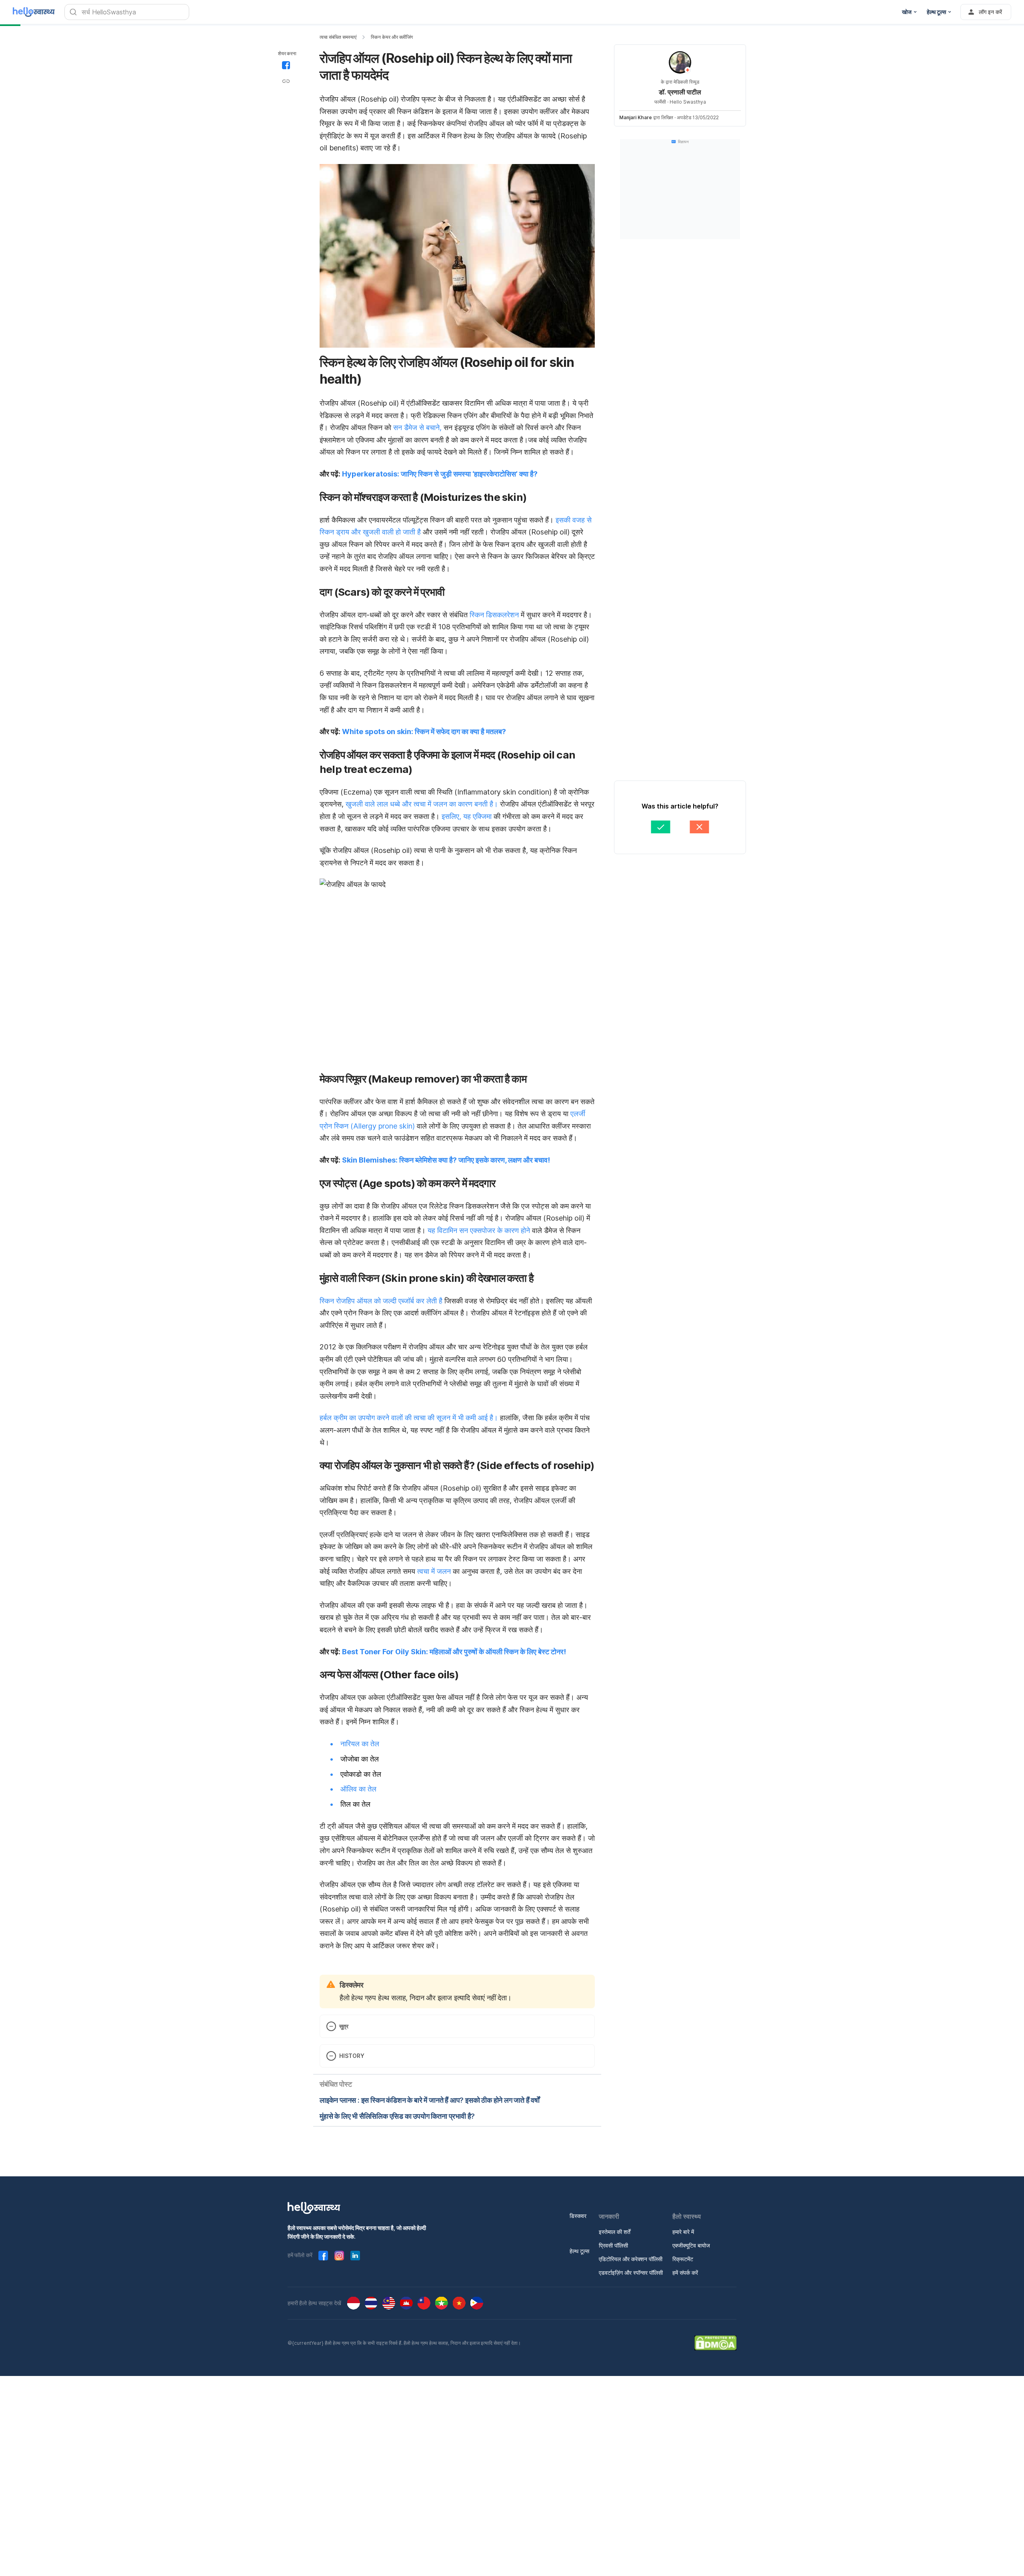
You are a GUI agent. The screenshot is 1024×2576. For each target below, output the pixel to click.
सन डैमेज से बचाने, (417, 427)
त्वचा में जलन (434, 1571)
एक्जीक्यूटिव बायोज (691, 2245)
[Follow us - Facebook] (323, 2256)
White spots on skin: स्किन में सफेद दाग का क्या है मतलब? (424, 732)
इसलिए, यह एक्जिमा (467, 816)
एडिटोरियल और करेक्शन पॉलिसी (631, 2259)
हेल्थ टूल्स (579, 2251)
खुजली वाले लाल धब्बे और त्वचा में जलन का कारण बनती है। (422, 804)
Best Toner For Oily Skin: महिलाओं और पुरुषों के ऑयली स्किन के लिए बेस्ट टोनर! (454, 1652)
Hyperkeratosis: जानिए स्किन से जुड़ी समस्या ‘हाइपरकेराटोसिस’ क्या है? (440, 474)
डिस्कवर (578, 2216)
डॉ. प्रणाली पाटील (680, 92)
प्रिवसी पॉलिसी (613, 2245)
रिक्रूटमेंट (683, 2259)
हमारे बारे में (683, 2232)
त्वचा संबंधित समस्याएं (338, 37)
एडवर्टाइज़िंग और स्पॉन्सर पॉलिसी (631, 2273)
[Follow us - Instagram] (339, 2256)
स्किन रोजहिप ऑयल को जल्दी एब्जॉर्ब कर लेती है (381, 1301)
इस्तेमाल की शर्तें (615, 2232)
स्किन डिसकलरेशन (494, 615)
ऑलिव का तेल (358, 1789)
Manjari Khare (636, 117)
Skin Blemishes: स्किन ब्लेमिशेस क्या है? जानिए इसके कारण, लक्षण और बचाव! (446, 1160)
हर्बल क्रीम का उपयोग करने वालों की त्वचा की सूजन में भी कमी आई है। (409, 1418)
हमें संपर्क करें (685, 2273)
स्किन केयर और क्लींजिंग (392, 37)
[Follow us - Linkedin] (355, 2256)
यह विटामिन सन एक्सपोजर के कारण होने (479, 1230)
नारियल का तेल (360, 1744)
